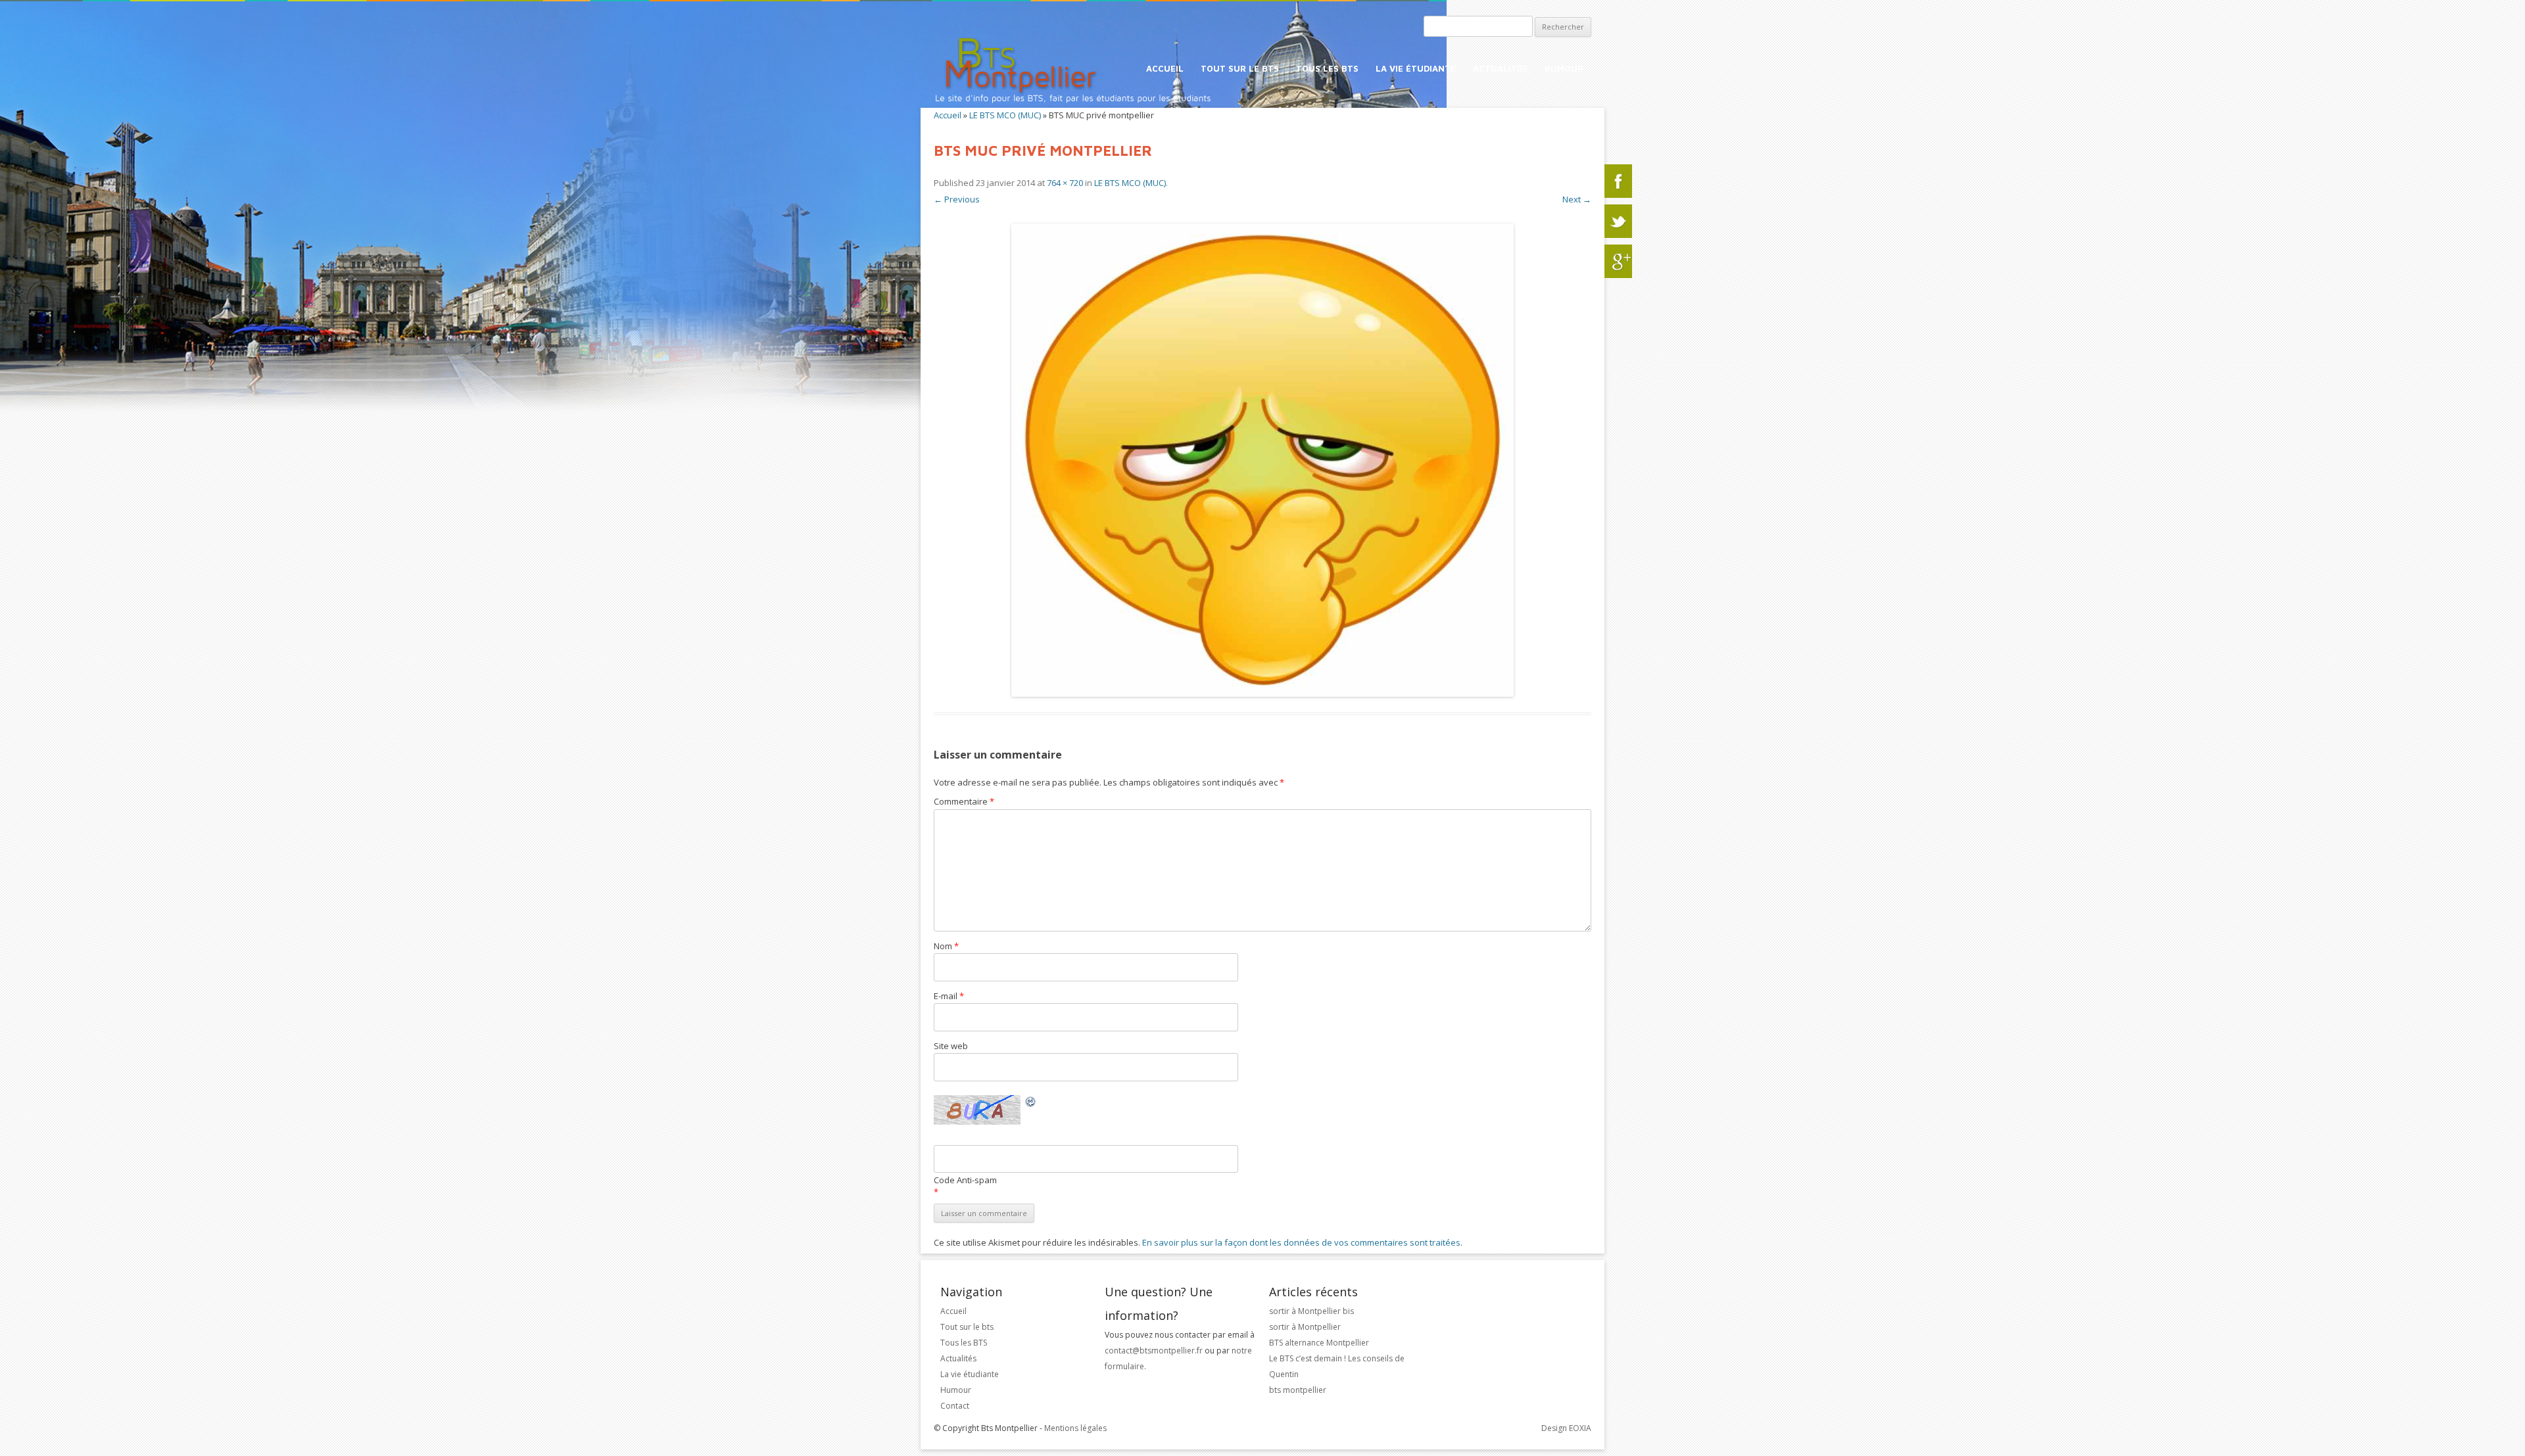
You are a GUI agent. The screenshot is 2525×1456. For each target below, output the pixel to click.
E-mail (949, 996)
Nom (946, 946)
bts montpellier (1298, 1390)
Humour (1564, 68)
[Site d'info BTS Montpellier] (1091, 103)
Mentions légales (1075, 1428)
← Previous (957, 199)
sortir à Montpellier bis (1311, 1311)
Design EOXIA (1566, 1428)
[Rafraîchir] (1031, 1104)
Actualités (1500, 68)
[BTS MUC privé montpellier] (1262, 460)
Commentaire (964, 801)
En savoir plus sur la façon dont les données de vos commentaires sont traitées (1301, 1242)
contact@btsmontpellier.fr (1155, 1350)
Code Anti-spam (965, 1180)
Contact (955, 1406)
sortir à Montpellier (1305, 1327)
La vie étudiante (1416, 68)
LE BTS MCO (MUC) (1005, 115)
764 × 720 (1065, 183)
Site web (951, 1046)
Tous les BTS (1327, 68)
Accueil (1165, 68)
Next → (1577, 199)
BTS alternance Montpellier (1319, 1343)
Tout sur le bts (1240, 68)
